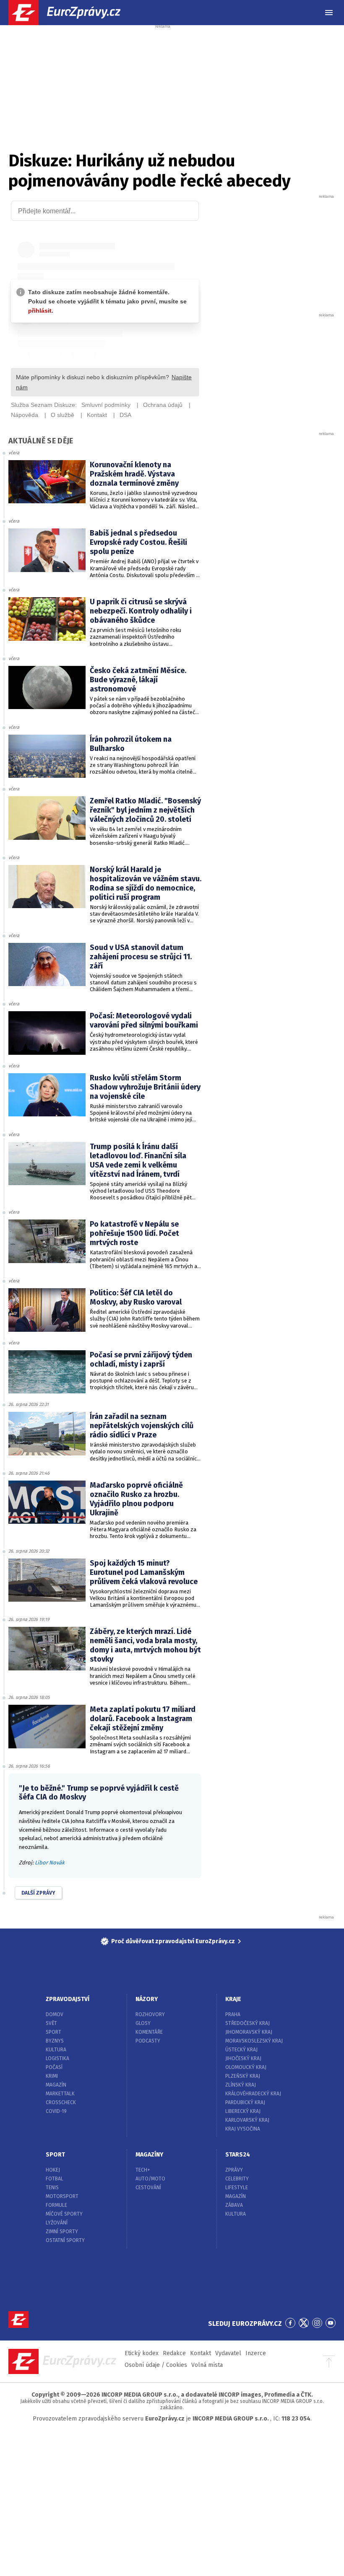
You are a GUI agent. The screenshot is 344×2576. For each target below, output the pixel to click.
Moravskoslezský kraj (254, 2041)
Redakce (174, 2353)
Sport (53, 2032)
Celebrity (237, 2179)
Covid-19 (56, 2111)
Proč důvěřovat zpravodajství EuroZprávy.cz (173, 1941)
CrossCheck (61, 2102)
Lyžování (57, 2223)
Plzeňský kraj (243, 2076)
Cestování (148, 2188)
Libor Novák (50, 1863)
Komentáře (149, 2032)
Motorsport (62, 2196)
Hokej (53, 2170)
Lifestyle (237, 2188)
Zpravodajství (68, 1999)
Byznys (55, 2041)
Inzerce (256, 2353)
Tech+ (143, 2170)
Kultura (56, 2050)
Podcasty (148, 2041)
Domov (55, 2014)
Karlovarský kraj (247, 2120)
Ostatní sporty (65, 2240)
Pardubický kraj (245, 2102)
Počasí (54, 2067)
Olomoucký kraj (246, 2067)
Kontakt (201, 2353)
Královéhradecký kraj (253, 2094)
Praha (233, 2014)
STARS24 (238, 2155)
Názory (147, 1999)
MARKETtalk (60, 2094)
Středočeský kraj (248, 2023)
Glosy (143, 2023)
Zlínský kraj (241, 2085)
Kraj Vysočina (243, 2129)
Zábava (234, 2205)
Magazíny (149, 2155)
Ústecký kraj (241, 2050)
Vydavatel (228, 2353)
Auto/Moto (150, 2179)
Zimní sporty (62, 2232)
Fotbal (55, 2179)
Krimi (52, 2076)
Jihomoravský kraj (249, 2032)
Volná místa (207, 2365)
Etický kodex (142, 2353)
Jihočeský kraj (243, 2058)
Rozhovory (150, 2014)
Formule (56, 2205)
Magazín (56, 2085)
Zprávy (234, 2170)
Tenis (52, 2188)
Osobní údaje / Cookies (156, 2365)
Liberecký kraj (243, 2111)
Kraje (233, 1999)
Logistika (57, 2058)
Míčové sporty (64, 2214)
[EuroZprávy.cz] (72, 13)
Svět (51, 2023)
